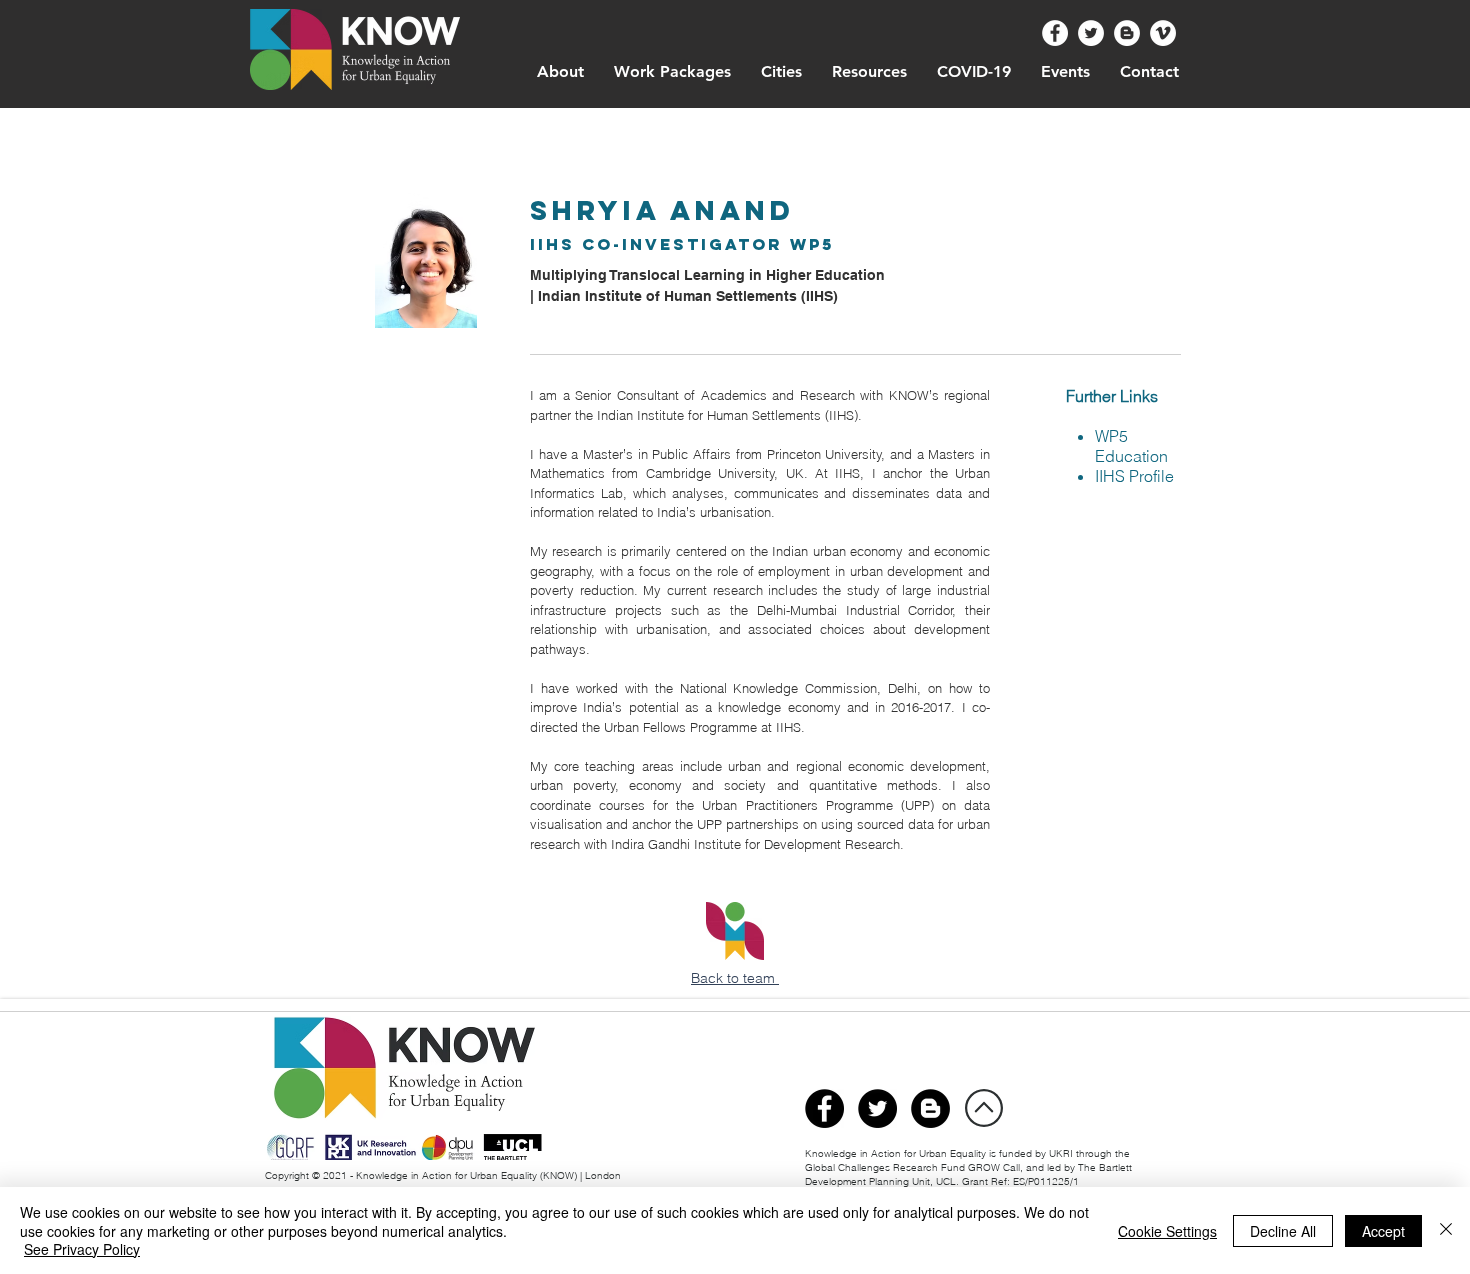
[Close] (1446, 1230)
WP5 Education (1131, 446)
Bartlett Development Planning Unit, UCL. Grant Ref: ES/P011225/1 (968, 1174)
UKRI (1062, 1153)
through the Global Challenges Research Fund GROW (967, 1160)
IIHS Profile (1134, 476)
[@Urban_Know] (1091, 33)
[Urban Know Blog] (1127, 33)
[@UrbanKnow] (1055, 33)
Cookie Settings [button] (1167, 1231)
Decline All (1283, 1231)
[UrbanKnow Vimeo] (1163, 33)
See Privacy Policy (82, 1249)
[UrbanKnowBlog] (930, 1108)
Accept (1383, 1231)
